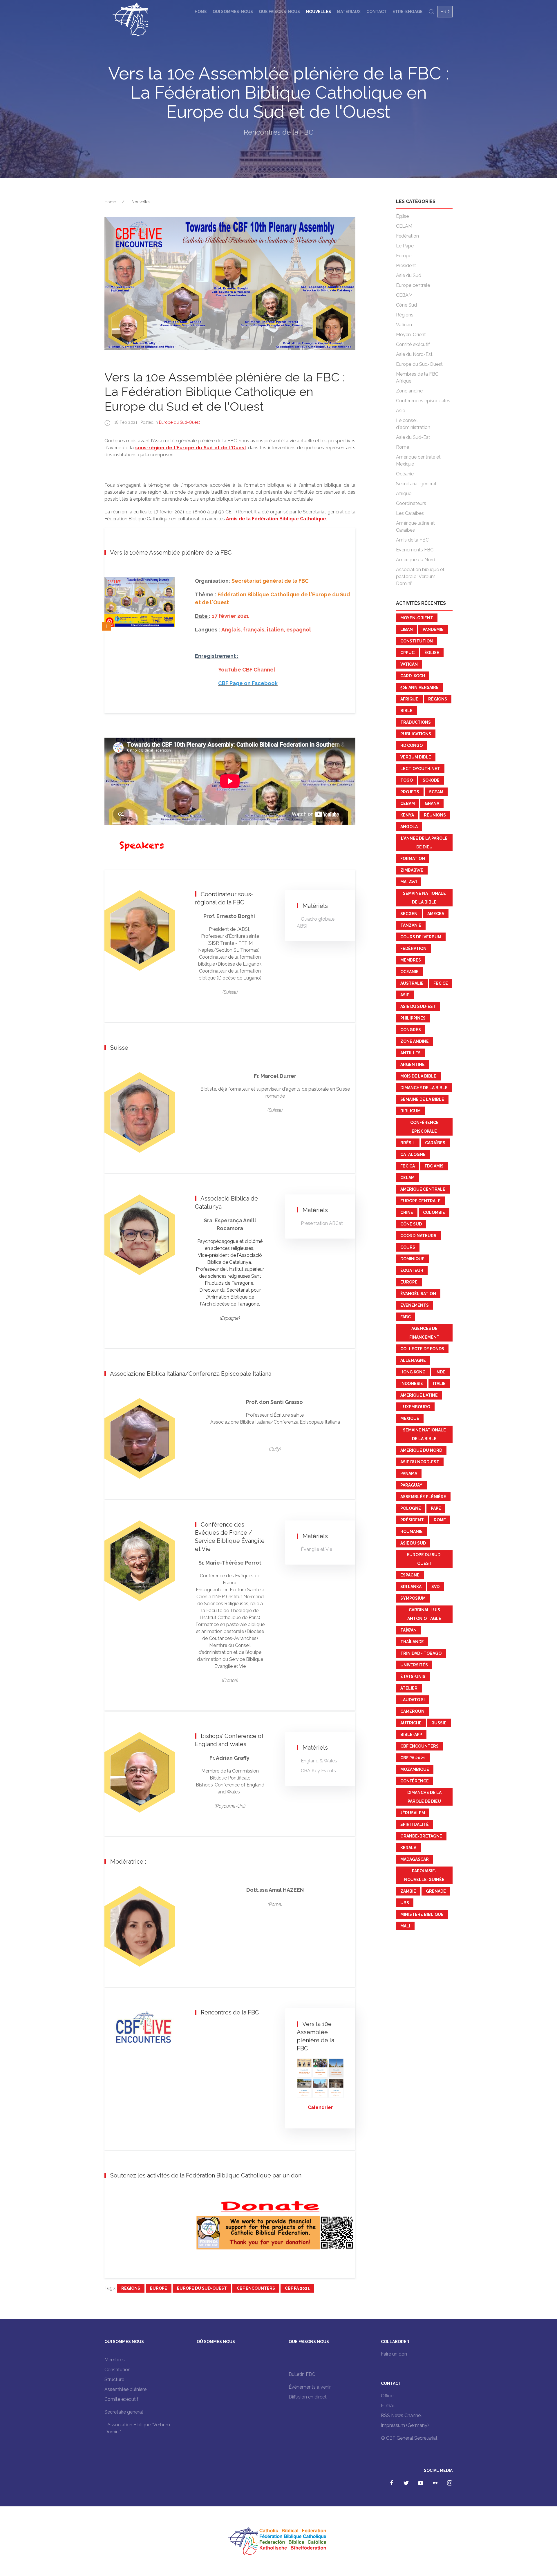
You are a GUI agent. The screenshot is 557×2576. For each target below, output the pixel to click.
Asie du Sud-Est (413, 437)
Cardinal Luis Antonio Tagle (424, 1614)
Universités (414, 1665)
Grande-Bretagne (421, 1836)
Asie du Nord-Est (414, 354)
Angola (409, 827)
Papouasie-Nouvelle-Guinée (424, 1875)
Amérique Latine (419, 1395)
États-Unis (413, 1677)
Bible (406, 711)
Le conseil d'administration (413, 424)
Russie (439, 1723)
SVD (435, 1587)
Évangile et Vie (317, 1549)
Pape (436, 1508)
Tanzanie (411, 925)
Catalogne (413, 1154)
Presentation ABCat (322, 1223)
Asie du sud (413, 1543)
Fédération (407, 236)
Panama (409, 1473)
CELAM (404, 226)
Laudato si (413, 1700)
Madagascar (415, 1859)
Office (387, 2396)
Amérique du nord (421, 1450)
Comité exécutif (413, 344)
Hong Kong (413, 1372)
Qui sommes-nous (233, 12)
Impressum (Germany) (405, 2425)
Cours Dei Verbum (421, 937)
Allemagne (413, 1360)
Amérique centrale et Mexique (418, 460)
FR (443, 12)
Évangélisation (418, 1294)
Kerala (408, 1848)
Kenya (407, 815)
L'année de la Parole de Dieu (424, 843)
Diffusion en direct (308, 2397)
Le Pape (405, 246)
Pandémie (433, 629)
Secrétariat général (416, 484)
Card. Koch (413, 676)
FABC (406, 1317)
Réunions (435, 815)
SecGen (409, 914)
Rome (403, 447)
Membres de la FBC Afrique (417, 378)
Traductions (416, 722)
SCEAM (436, 792)
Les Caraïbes (410, 513)
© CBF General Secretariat (409, 2438)
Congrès (411, 1030)
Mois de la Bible (418, 1076)
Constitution (417, 641)
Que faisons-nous (279, 12)
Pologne (411, 1508)
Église (402, 216)
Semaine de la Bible (422, 1099)
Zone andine (409, 391)
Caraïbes (435, 1143)
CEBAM (404, 295)
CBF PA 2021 (297, 2288)
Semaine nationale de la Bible (424, 898)
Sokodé (431, 780)
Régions (131, 2288)
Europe (159, 2288)
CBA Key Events (318, 1771)
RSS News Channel (401, 2415)
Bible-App (411, 1735)
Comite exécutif (121, 2399)
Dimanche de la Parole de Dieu (424, 1797)
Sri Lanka (411, 1587)
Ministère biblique (422, 1914)
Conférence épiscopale (424, 1127)
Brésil (408, 1143)
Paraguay (411, 1485)
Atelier (409, 1688)
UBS (405, 1903)
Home (201, 12)
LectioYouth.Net (420, 769)
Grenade (436, 1891)
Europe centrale (413, 285)
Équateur (412, 1270)
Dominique (412, 1259)
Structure (114, 2379)
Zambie (408, 1891)
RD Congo (412, 745)
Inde (440, 1372)
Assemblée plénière (423, 1497)
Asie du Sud (409, 275)
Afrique (404, 494)
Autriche (411, 1723)
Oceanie (409, 972)
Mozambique (415, 1769)
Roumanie (412, 1532)
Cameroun (412, 1711)
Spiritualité (415, 1824)
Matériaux (349, 12)
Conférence (415, 1781)
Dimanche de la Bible (424, 1088)
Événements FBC (415, 550)
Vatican (404, 325)
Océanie (405, 474)
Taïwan (408, 1630)
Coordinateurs (411, 503)
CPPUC (407, 653)
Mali (405, 1926)
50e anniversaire (419, 687)
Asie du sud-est (418, 1006)
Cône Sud (406, 305)
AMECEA (436, 914)
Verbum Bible (416, 757)
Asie (400, 411)
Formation (413, 859)
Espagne (410, 1575)
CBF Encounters (256, 2288)
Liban (407, 629)
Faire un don (394, 2354)
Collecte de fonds (422, 1349)
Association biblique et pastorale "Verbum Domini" (420, 576)
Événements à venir (310, 2387)
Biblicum (410, 1111)
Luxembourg (415, 1407)
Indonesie (412, 1384)
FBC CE (441, 983)
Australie (412, 983)
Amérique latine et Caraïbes (415, 527)
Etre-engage (408, 12)
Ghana (432, 803)
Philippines (413, 1018)
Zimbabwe (412, 870)
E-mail (388, 2406)
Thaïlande (412, 1642)
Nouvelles (318, 12)
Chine (407, 1212)
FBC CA (408, 1166)
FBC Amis (434, 1166)
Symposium (413, 1598)
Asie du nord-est (420, 1462)
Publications (416, 734)
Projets (410, 792)
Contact (377, 12)
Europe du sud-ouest (202, 2288)
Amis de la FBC (412, 540)
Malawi (409, 882)
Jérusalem (413, 1813)
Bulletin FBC (302, 2374)
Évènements (415, 1305)
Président (406, 266)
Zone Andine (415, 1041)
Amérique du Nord (416, 560)
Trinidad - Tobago (421, 1653)
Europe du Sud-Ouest (179, 422)
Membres (411, 960)
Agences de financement (424, 1333)
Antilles (410, 1053)
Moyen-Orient (411, 335)
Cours (408, 1247)
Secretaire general (124, 2412)
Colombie (434, 1212)
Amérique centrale (423, 1189)
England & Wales (319, 1761)
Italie (439, 1384)
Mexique (410, 1418)
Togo (407, 780)
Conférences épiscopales (423, 401)
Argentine (413, 1065)
